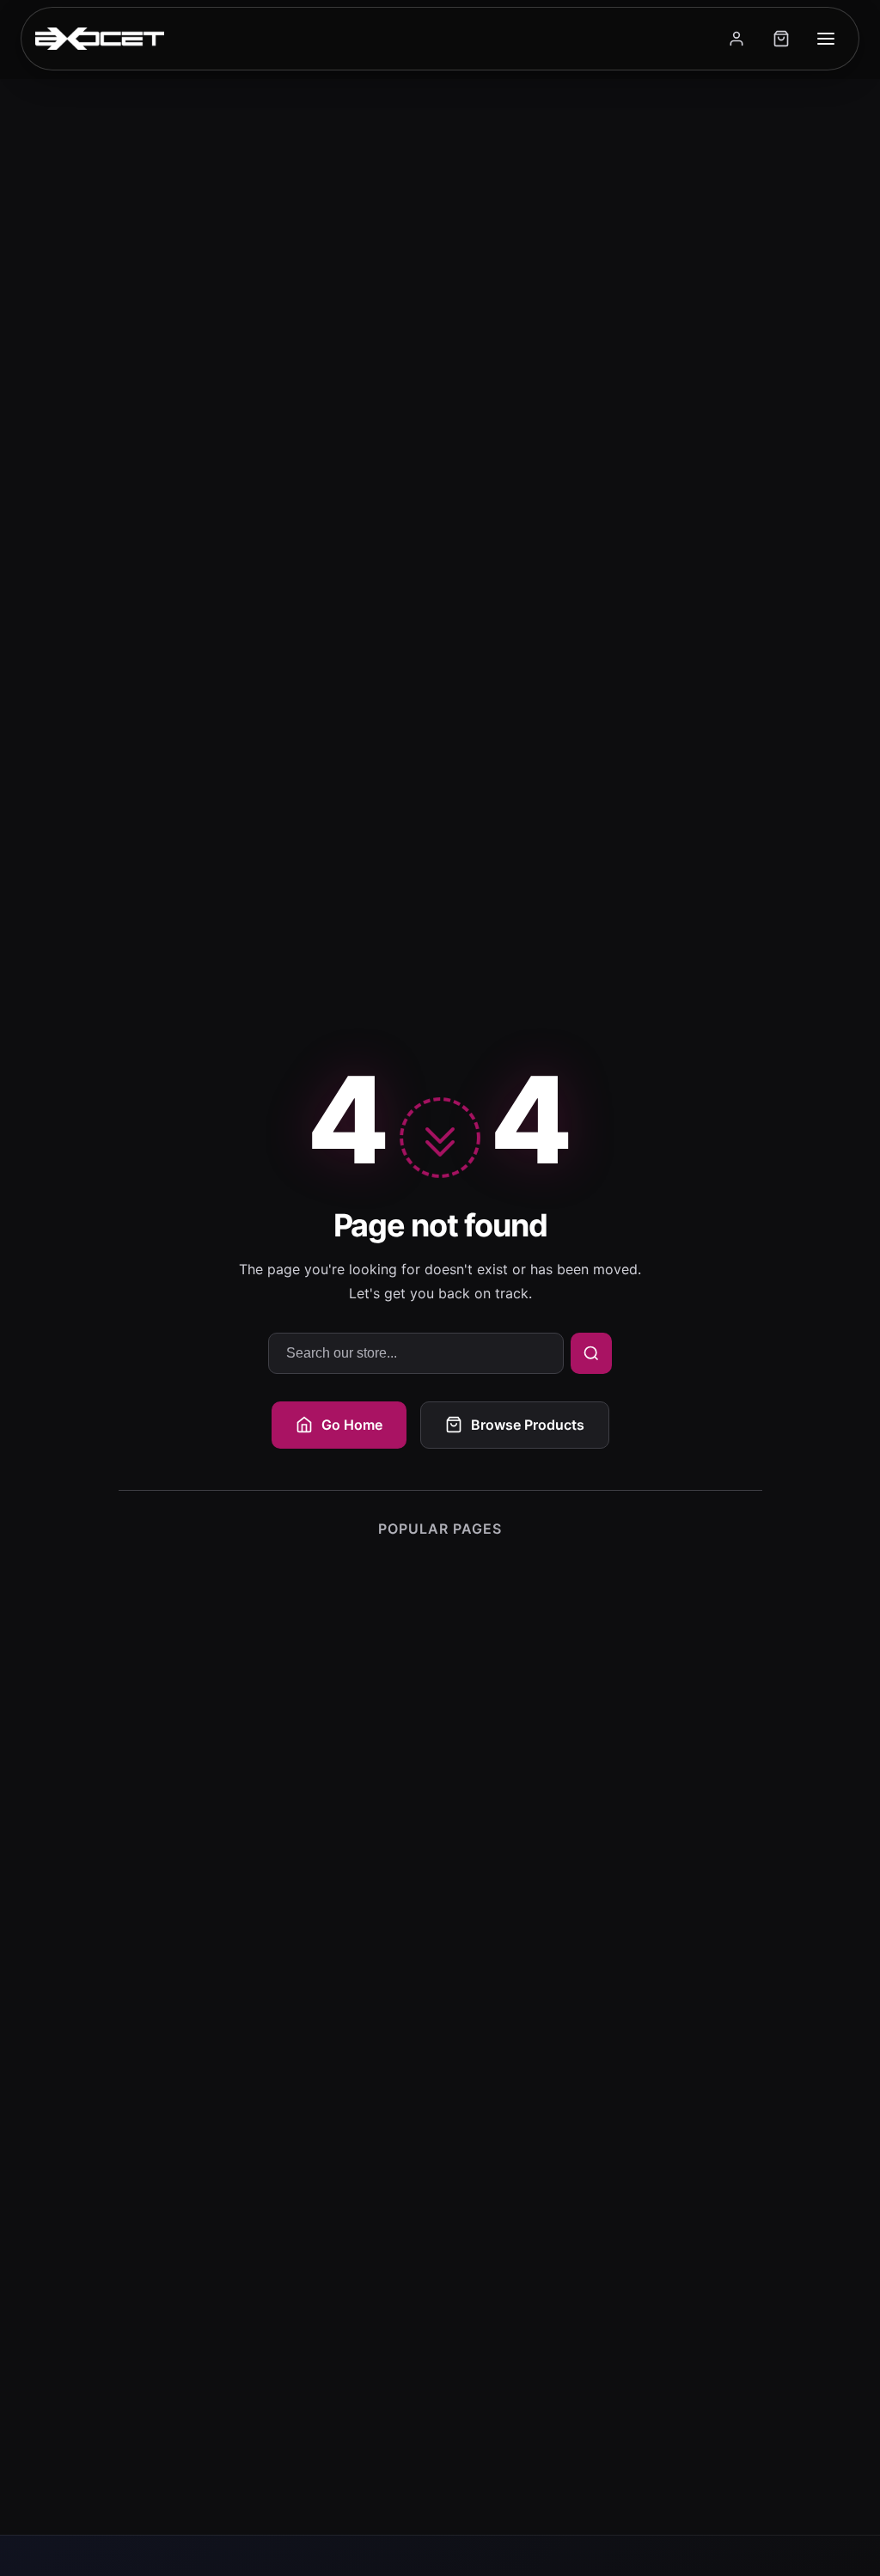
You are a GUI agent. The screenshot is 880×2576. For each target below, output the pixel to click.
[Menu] (826, 39)
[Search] (591, 1353)
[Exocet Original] (100, 39)
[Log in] (736, 39)
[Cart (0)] (781, 39)
